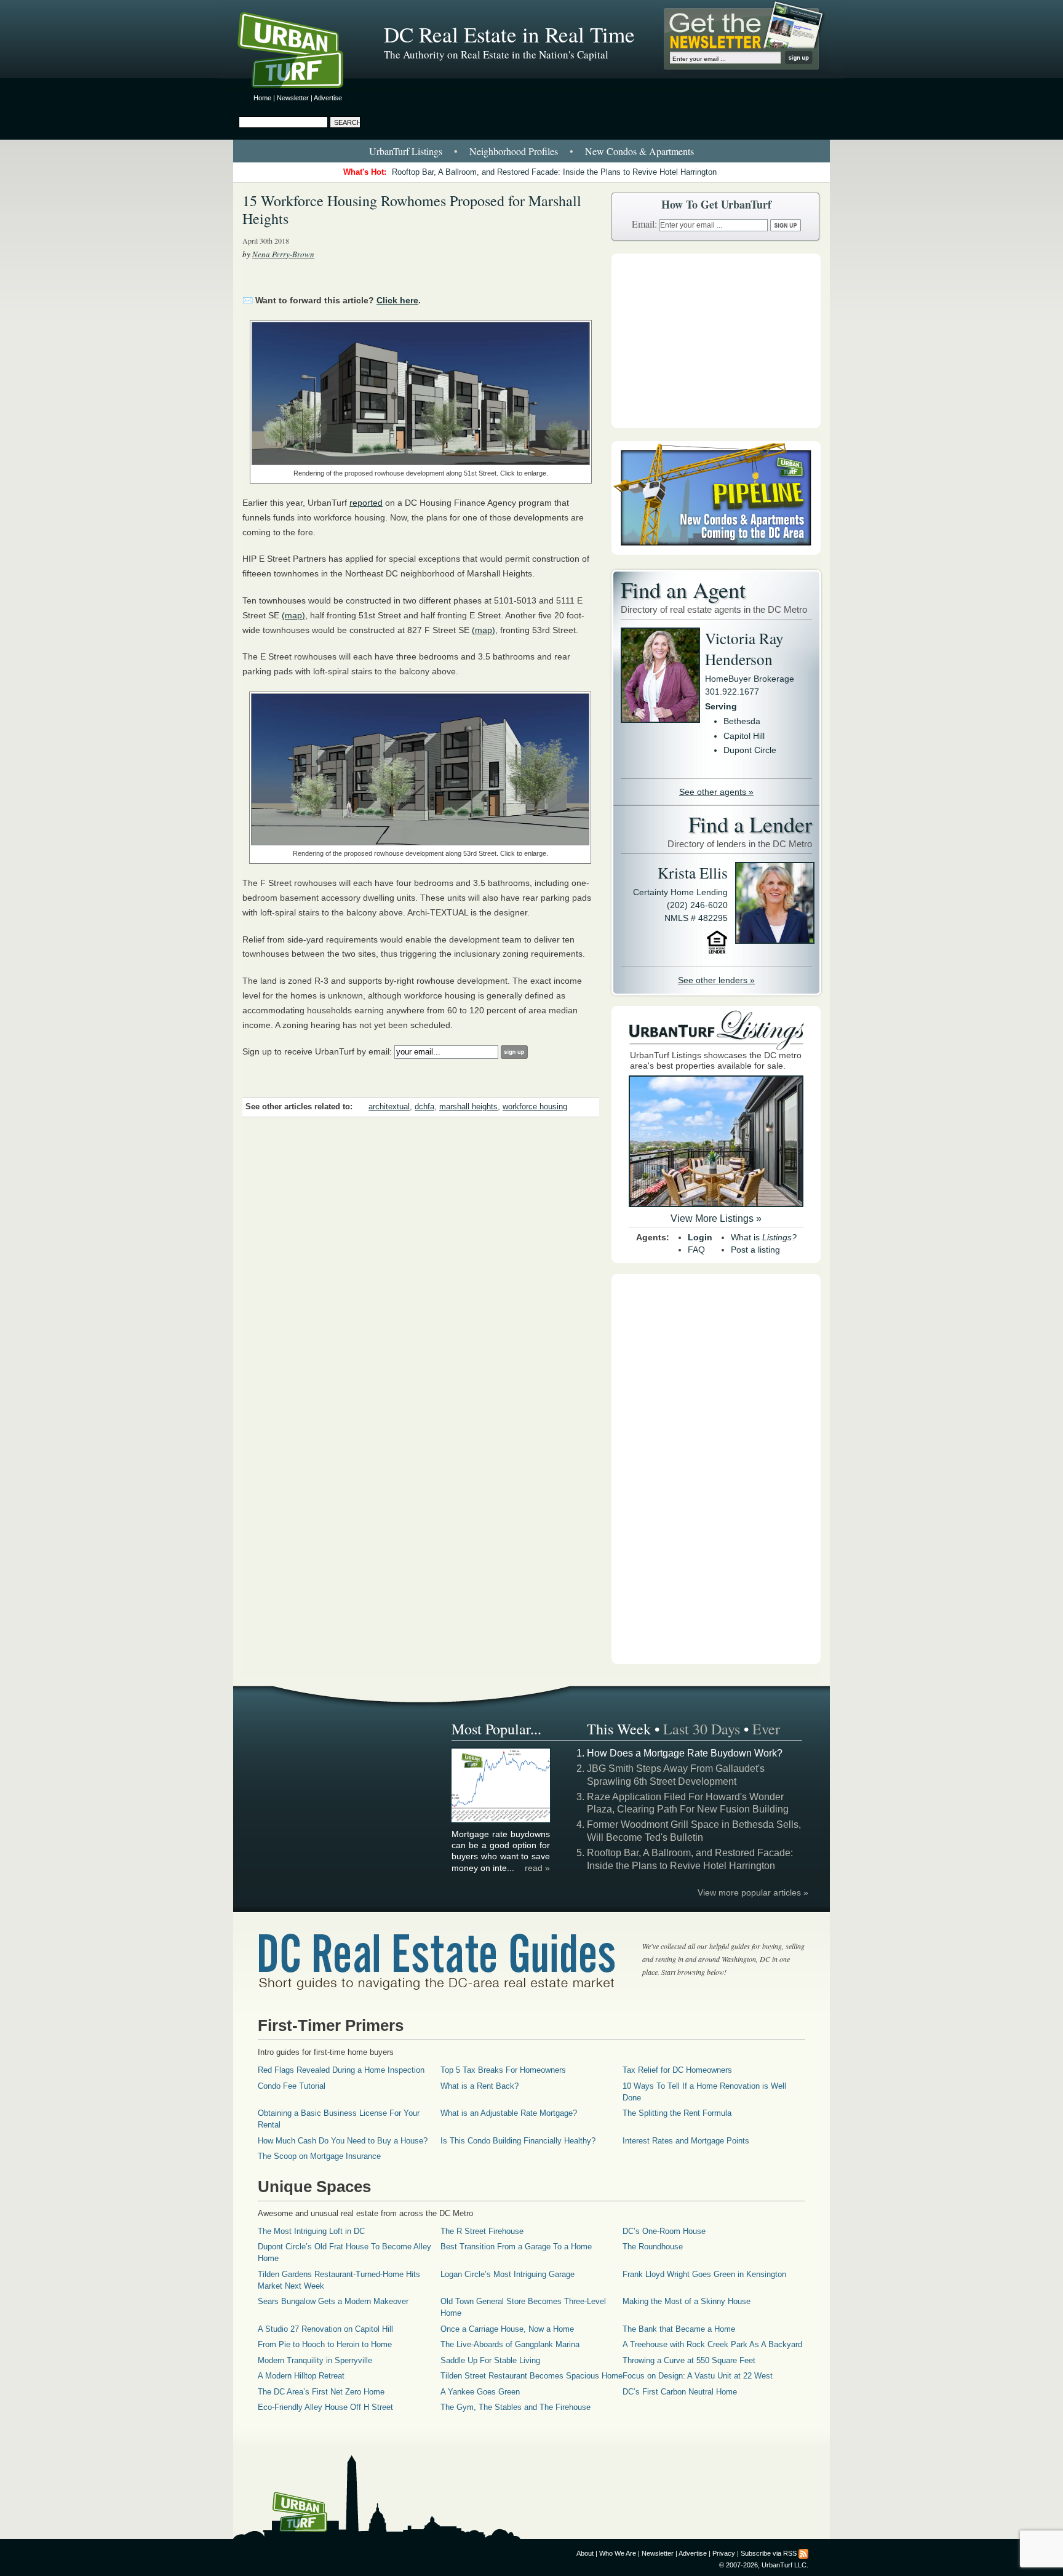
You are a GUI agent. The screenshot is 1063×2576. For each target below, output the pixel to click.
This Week (619, 1729)
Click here (397, 300)
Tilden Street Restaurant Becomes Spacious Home (531, 2376)
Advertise (328, 98)
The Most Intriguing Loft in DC (311, 2231)
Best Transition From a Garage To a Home (516, 2247)
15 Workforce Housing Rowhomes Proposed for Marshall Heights (412, 209)
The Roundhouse (653, 2247)
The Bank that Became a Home (679, 2329)
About (585, 2553)
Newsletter (293, 98)
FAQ (696, 1250)
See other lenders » (716, 980)
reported (366, 503)
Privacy (724, 2553)
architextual (389, 1107)
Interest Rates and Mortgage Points (686, 2141)
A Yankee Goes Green (480, 2392)
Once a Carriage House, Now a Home (507, 2329)
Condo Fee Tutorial (292, 2086)
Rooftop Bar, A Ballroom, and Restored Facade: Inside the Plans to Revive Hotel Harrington (554, 172)
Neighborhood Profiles (514, 151)
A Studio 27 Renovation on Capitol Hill (325, 2329)
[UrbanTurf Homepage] (301, 52)
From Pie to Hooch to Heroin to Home (325, 2344)
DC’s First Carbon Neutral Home (680, 2392)
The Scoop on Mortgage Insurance (319, 2156)
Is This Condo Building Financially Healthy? (518, 2141)
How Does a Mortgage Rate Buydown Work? (685, 1753)
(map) (293, 615)
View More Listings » (716, 1218)
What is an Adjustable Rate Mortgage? (509, 2113)
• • (531, 151)
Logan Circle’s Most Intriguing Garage (508, 2274)
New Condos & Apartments (639, 151)
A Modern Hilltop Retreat (301, 2376)
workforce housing (535, 1107)
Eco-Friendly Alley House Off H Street (325, 2407)
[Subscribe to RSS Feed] (803, 2553)
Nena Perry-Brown (283, 254)
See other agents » (716, 792)
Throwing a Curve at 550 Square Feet (689, 2360)
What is (764, 1237)
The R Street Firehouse (482, 2231)
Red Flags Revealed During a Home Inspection (341, 2070)
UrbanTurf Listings (406, 151)
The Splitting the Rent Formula (677, 2113)
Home (262, 98)
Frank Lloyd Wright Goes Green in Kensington (704, 2274)
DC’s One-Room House (664, 2231)
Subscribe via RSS (769, 2553)
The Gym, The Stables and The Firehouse (516, 2407)
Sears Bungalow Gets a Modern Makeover (333, 2301)
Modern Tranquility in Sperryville (315, 2360)
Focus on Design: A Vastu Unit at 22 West (698, 2376)
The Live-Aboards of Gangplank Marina (510, 2344)
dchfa (424, 1107)
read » (537, 1868)
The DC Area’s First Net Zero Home (321, 2392)
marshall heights (468, 1107)
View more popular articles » (753, 1892)
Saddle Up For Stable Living (490, 2360)
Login (700, 1237)
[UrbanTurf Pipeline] (716, 552)
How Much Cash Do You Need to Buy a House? (343, 2141)
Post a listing (755, 1250)
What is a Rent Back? (480, 2086)
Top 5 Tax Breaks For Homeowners (503, 2070)
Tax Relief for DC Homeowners (677, 2070)
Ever (766, 1729)
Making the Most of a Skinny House (687, 2301)
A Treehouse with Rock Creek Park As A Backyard (712, 2344)
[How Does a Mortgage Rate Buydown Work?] (501, 1820)
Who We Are (618, 2553)
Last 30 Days (702, 1729)
